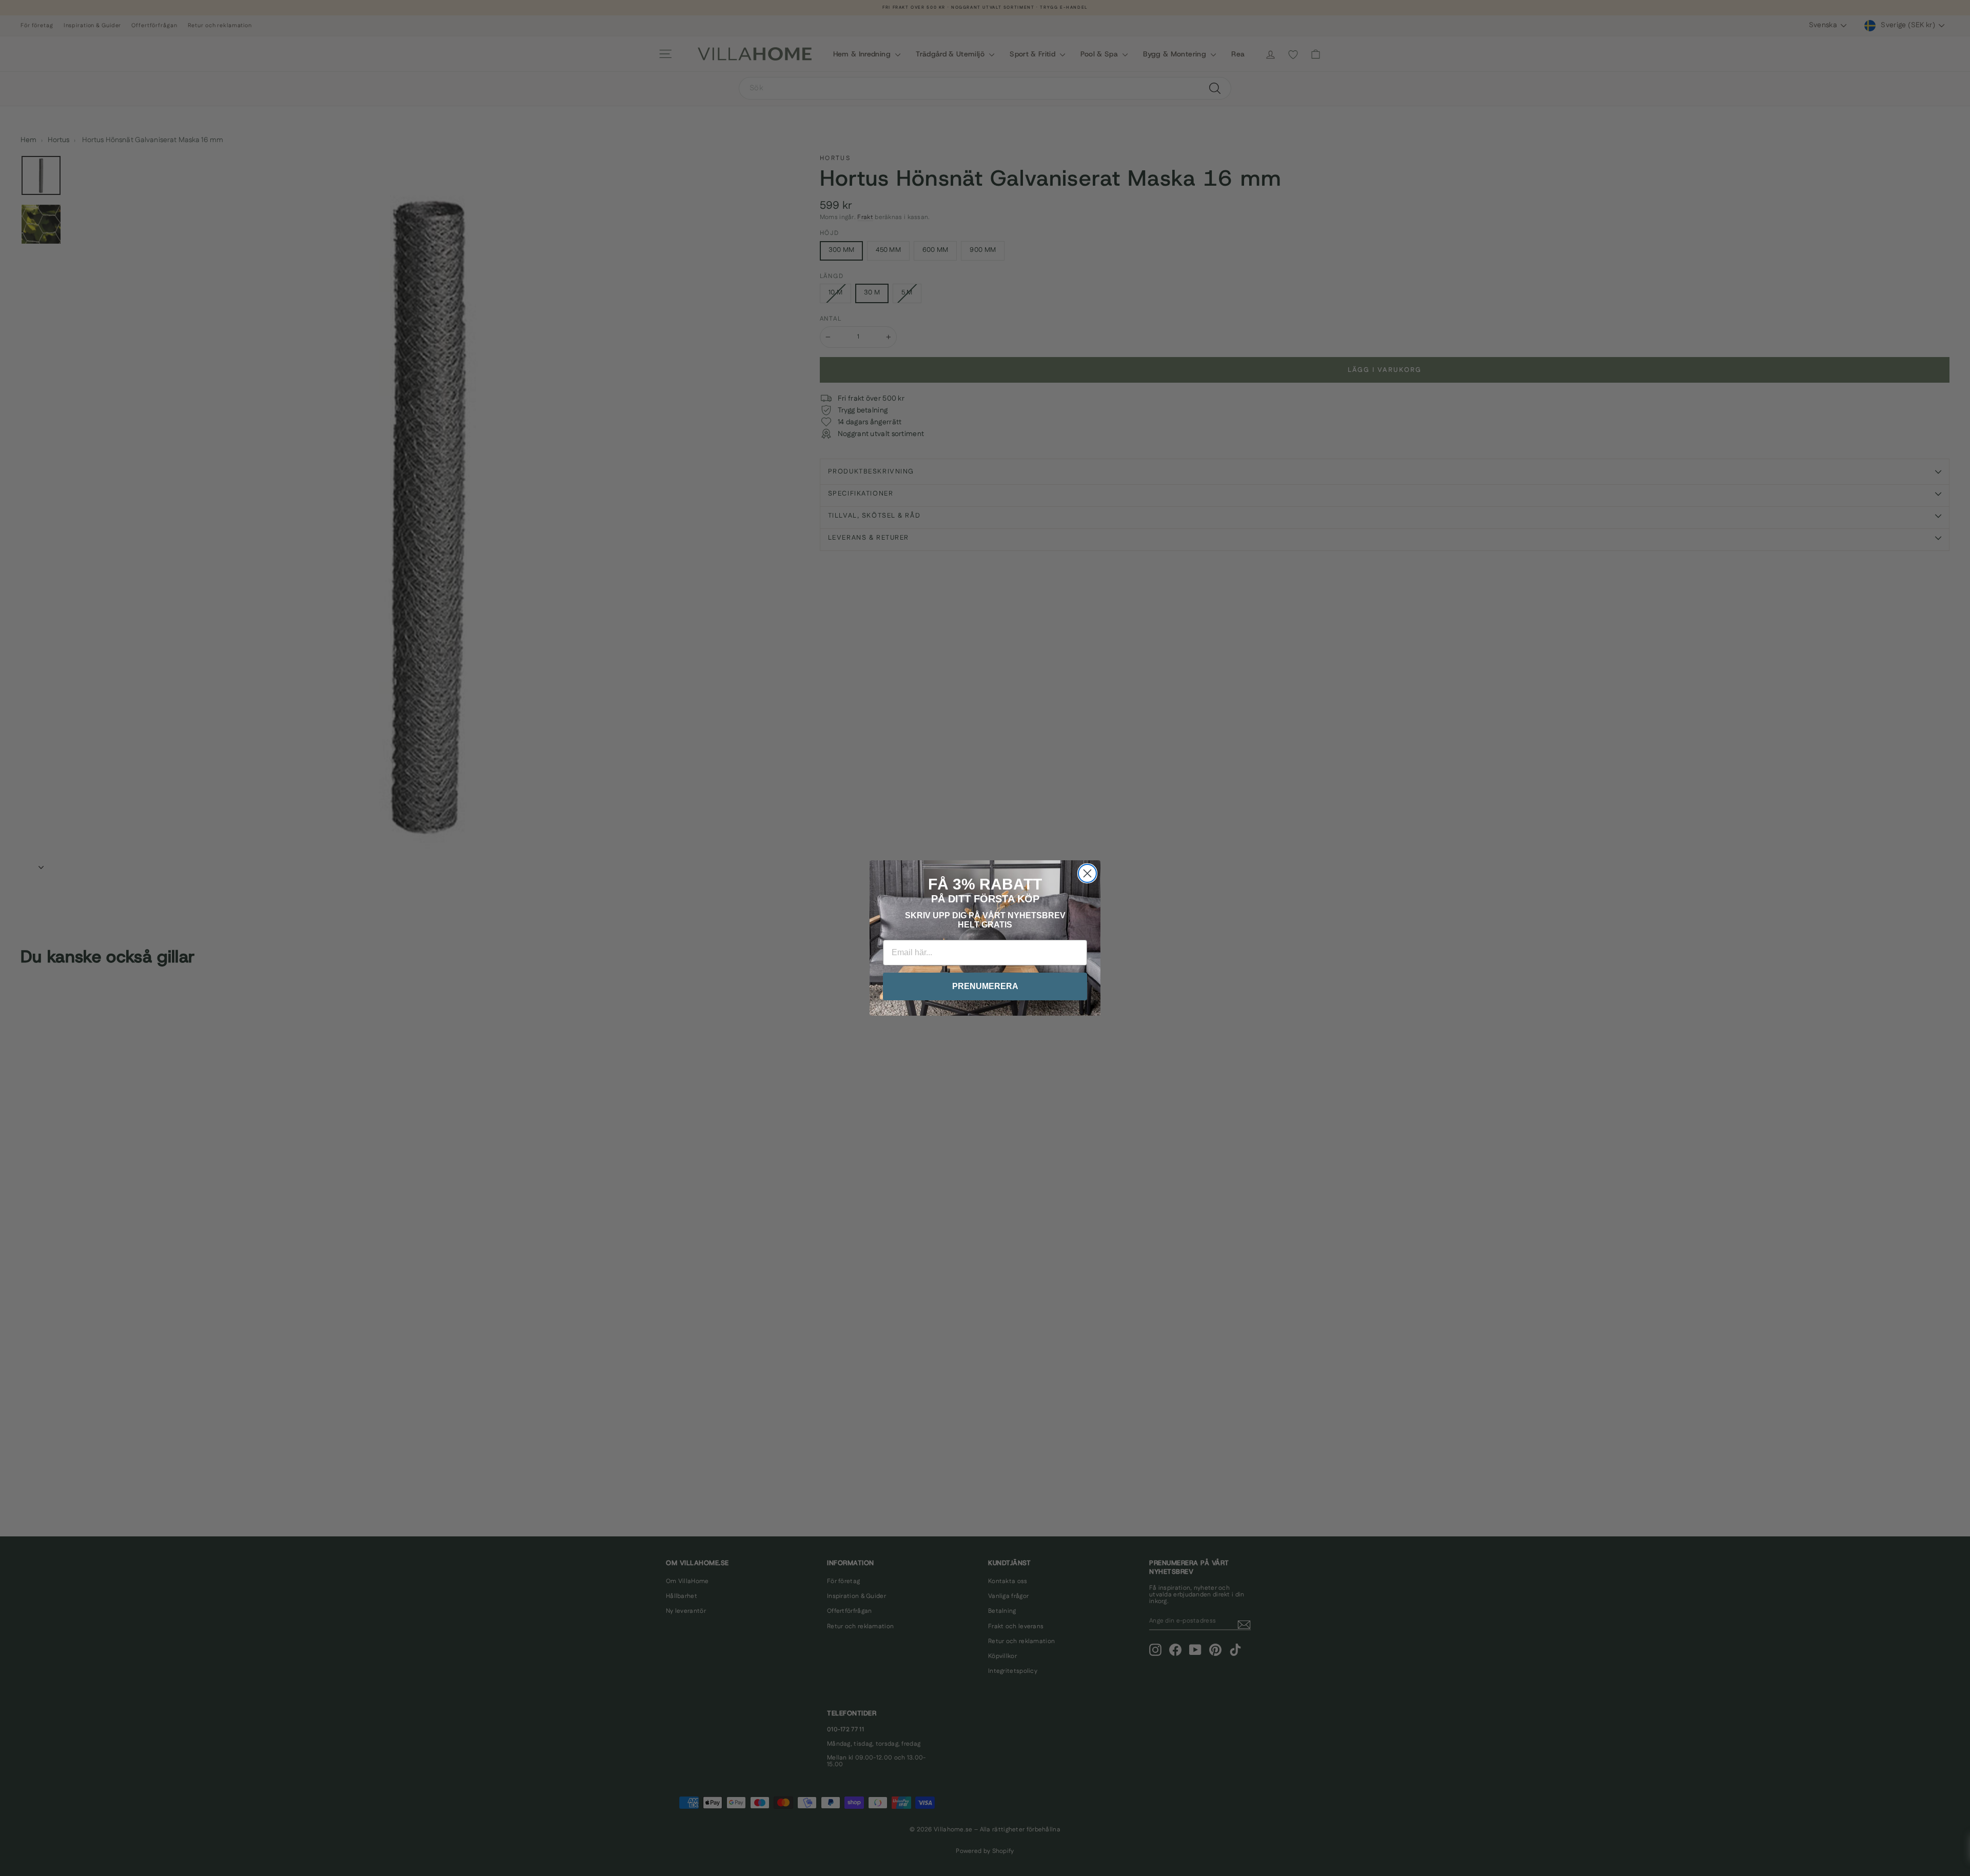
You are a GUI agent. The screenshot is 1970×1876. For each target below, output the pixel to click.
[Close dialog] (1087, 873)
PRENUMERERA (985, 986)
